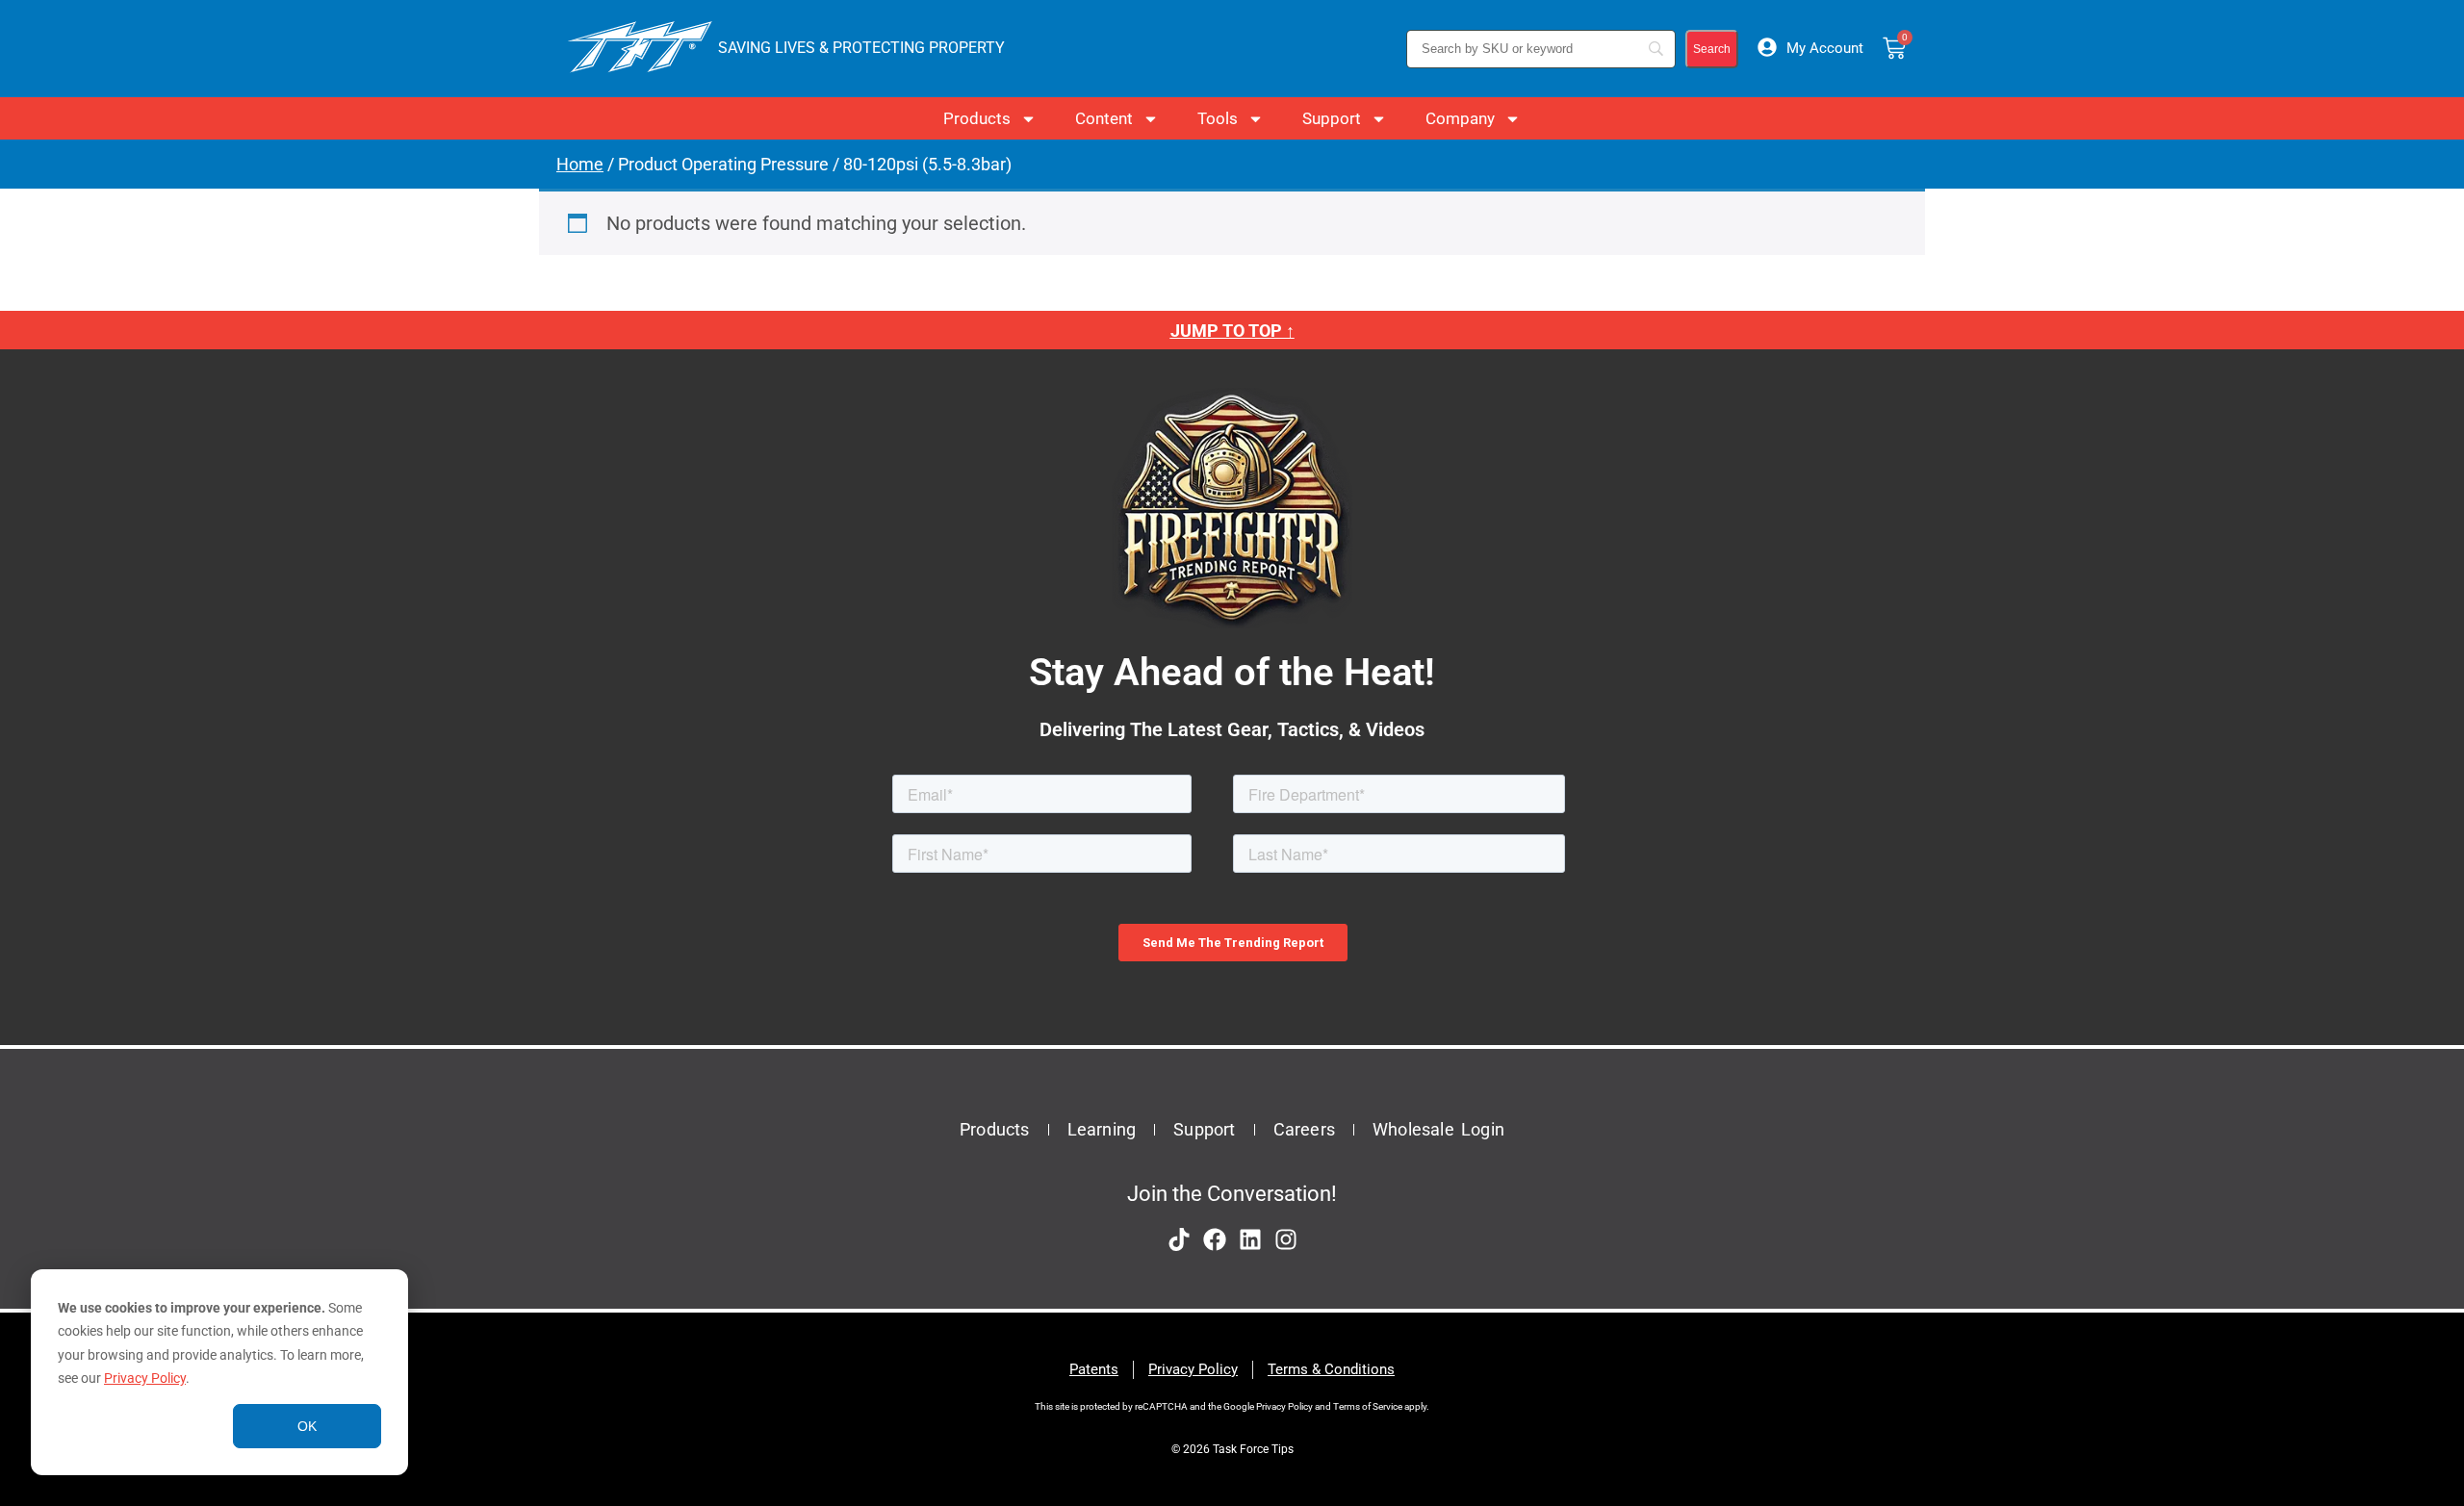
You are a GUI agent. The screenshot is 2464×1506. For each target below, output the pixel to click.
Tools (1218, 118)
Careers (1304, 1129)
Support (1332, 118)
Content (1104, 118)
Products (977, 118)
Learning (1102, 1129)
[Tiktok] (1179, 1239)
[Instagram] (1286, 1239)
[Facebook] (1215, 1239)
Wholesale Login (1438, 1129)
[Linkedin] (1250, 1239)
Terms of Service (1368, 1406)
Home (580, 164)
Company (1460, 118)
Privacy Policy (145, 1378)
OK (307, 1426)
